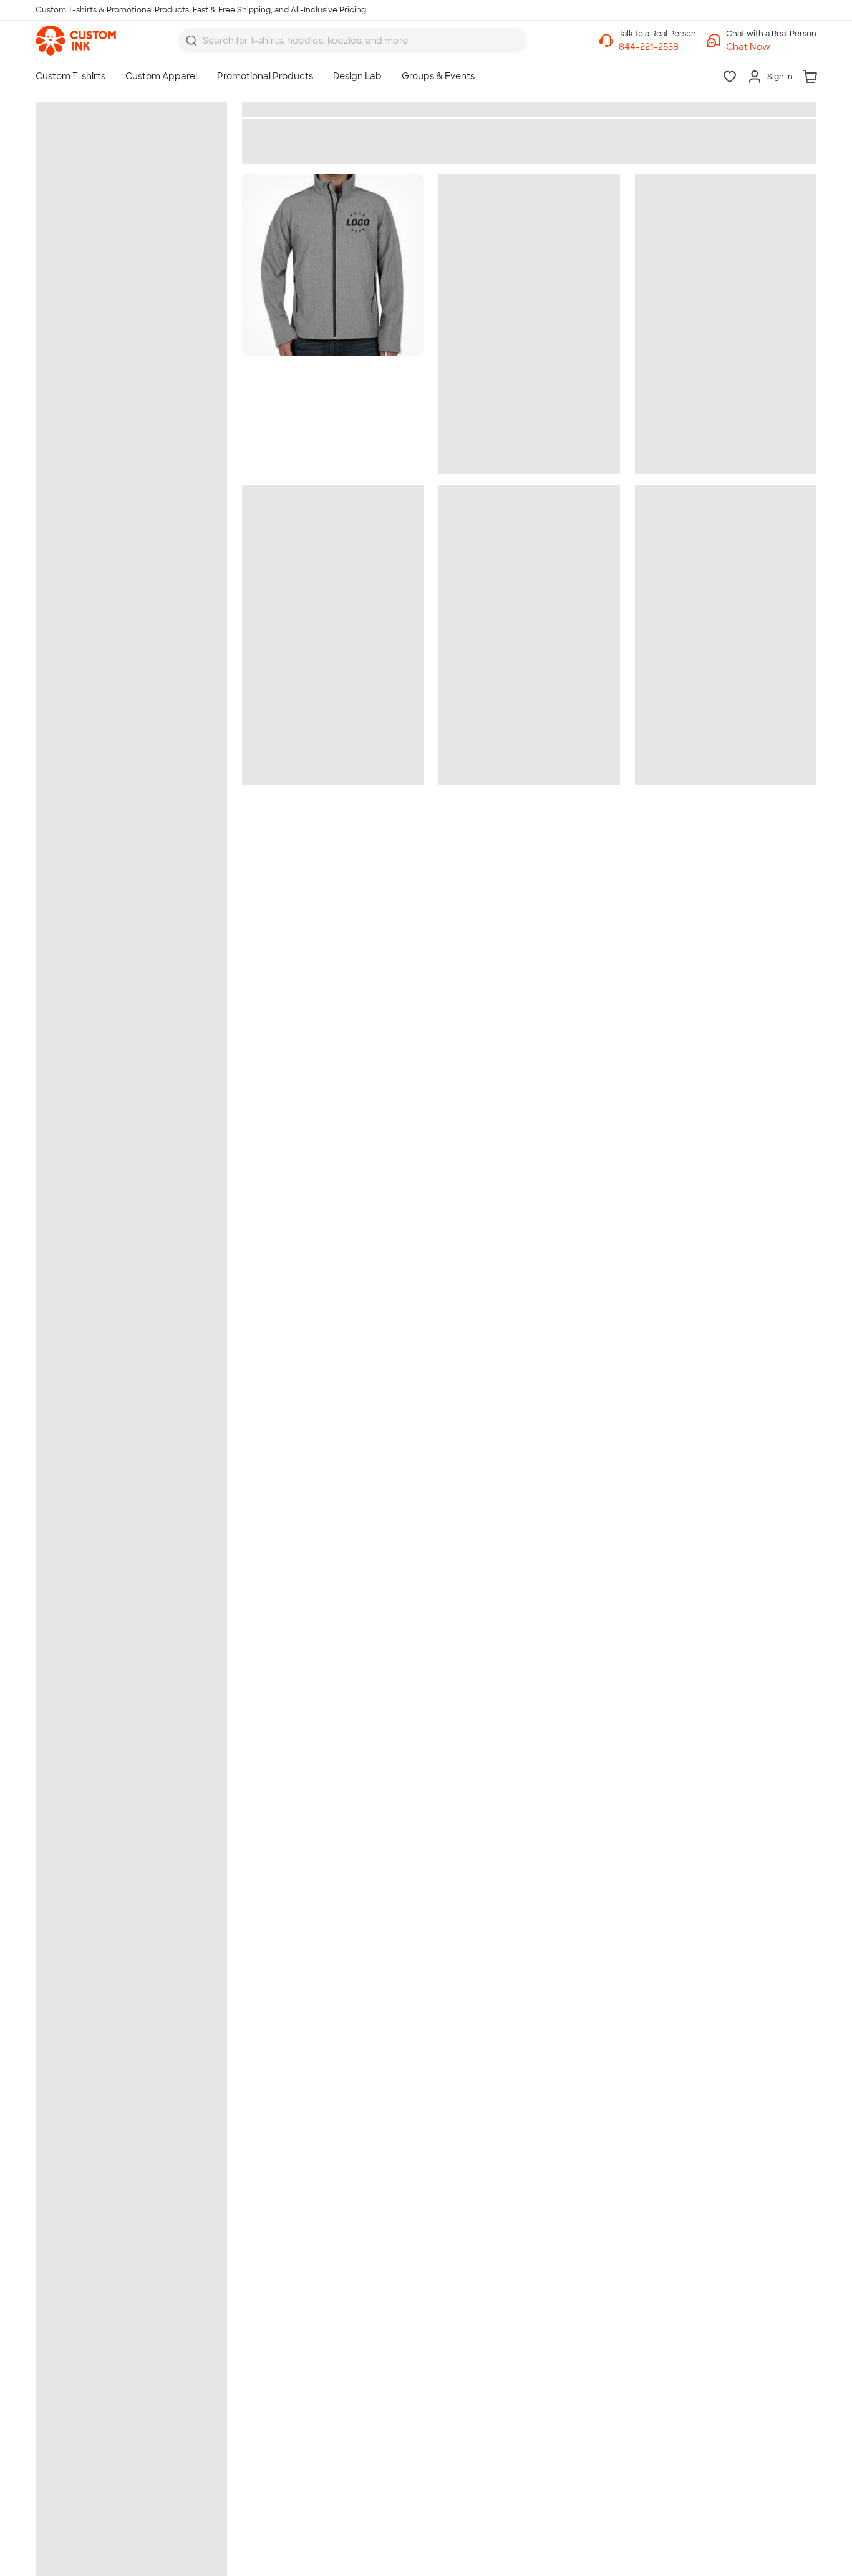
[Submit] (191, 41)
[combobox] (352, 41)
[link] (76, 41)
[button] (771, 47)
